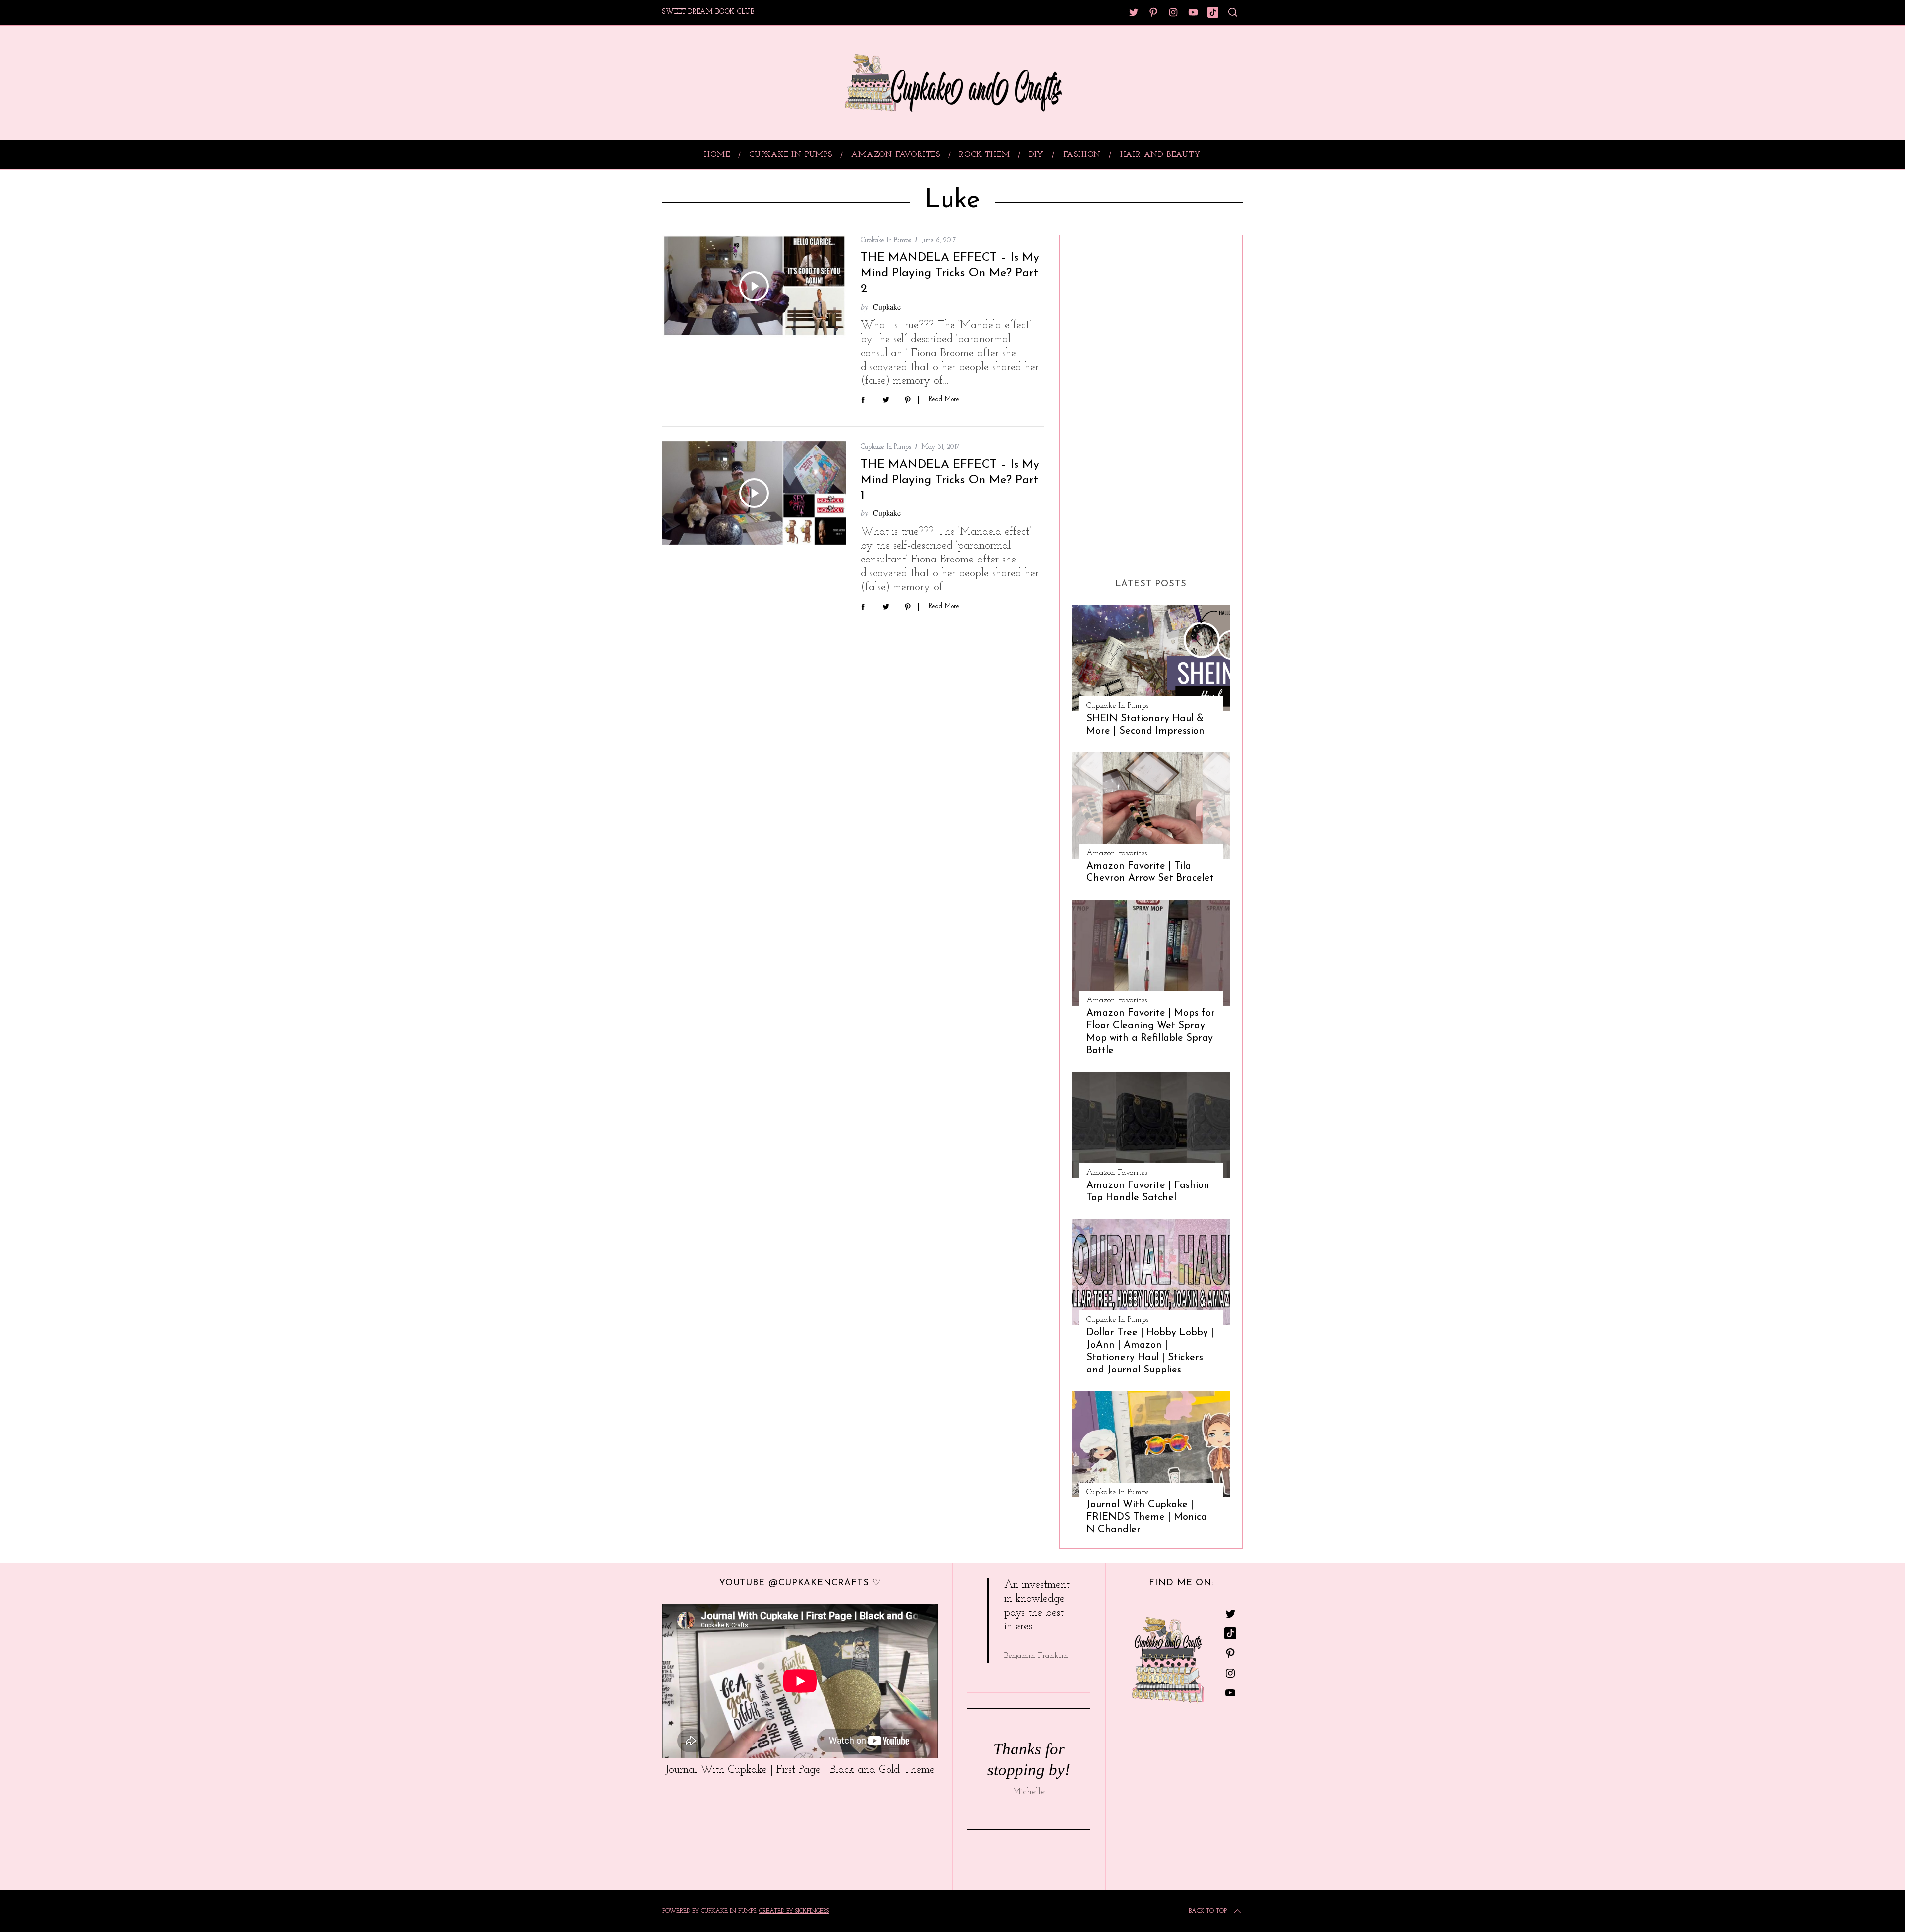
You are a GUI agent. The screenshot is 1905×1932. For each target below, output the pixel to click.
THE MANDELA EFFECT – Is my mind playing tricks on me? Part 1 (950, 480)
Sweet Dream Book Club (708, 12)
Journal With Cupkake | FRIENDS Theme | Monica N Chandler (1147, 1517)
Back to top (1208, 1911)
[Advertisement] (1111, 396)
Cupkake (887, 306)
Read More (944, 400)
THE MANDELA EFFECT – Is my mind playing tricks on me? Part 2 (950, 273)
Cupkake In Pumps (886, 240)
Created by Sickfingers (794, 1911)
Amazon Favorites (1117, 853)
